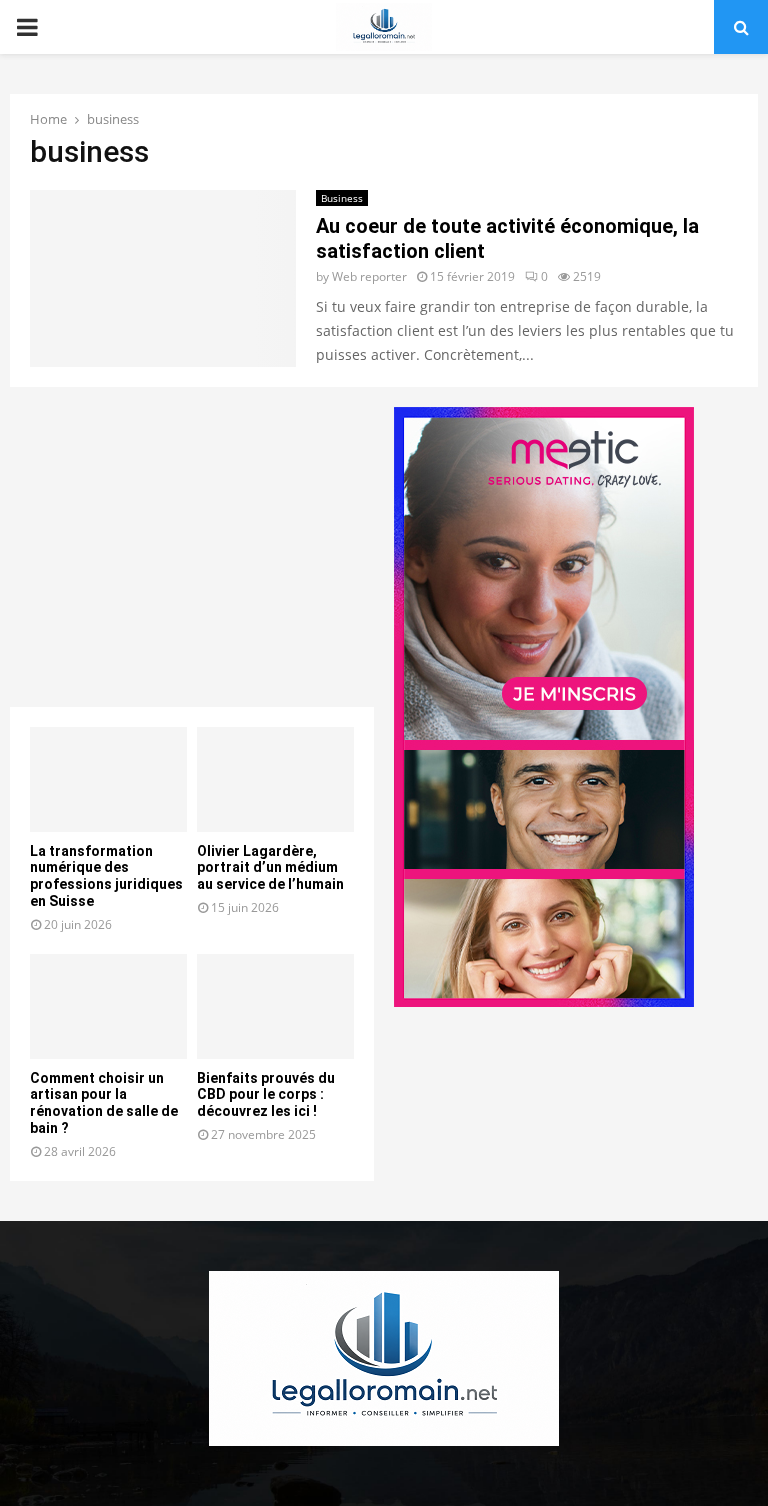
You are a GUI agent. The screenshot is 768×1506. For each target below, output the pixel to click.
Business (342, 198)
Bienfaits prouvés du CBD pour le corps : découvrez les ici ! (266, 1095)
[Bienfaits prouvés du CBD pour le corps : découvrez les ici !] (275, 1006)
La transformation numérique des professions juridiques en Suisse (106, 876)
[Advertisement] (192, 547)
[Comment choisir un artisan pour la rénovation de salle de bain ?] (108, 1006)
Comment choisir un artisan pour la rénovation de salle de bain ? (104, 1103)
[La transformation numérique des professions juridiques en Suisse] (108, 779)
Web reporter (369, 276)
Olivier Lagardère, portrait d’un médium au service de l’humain (270, 868)
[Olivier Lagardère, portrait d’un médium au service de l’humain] (275, 779)
